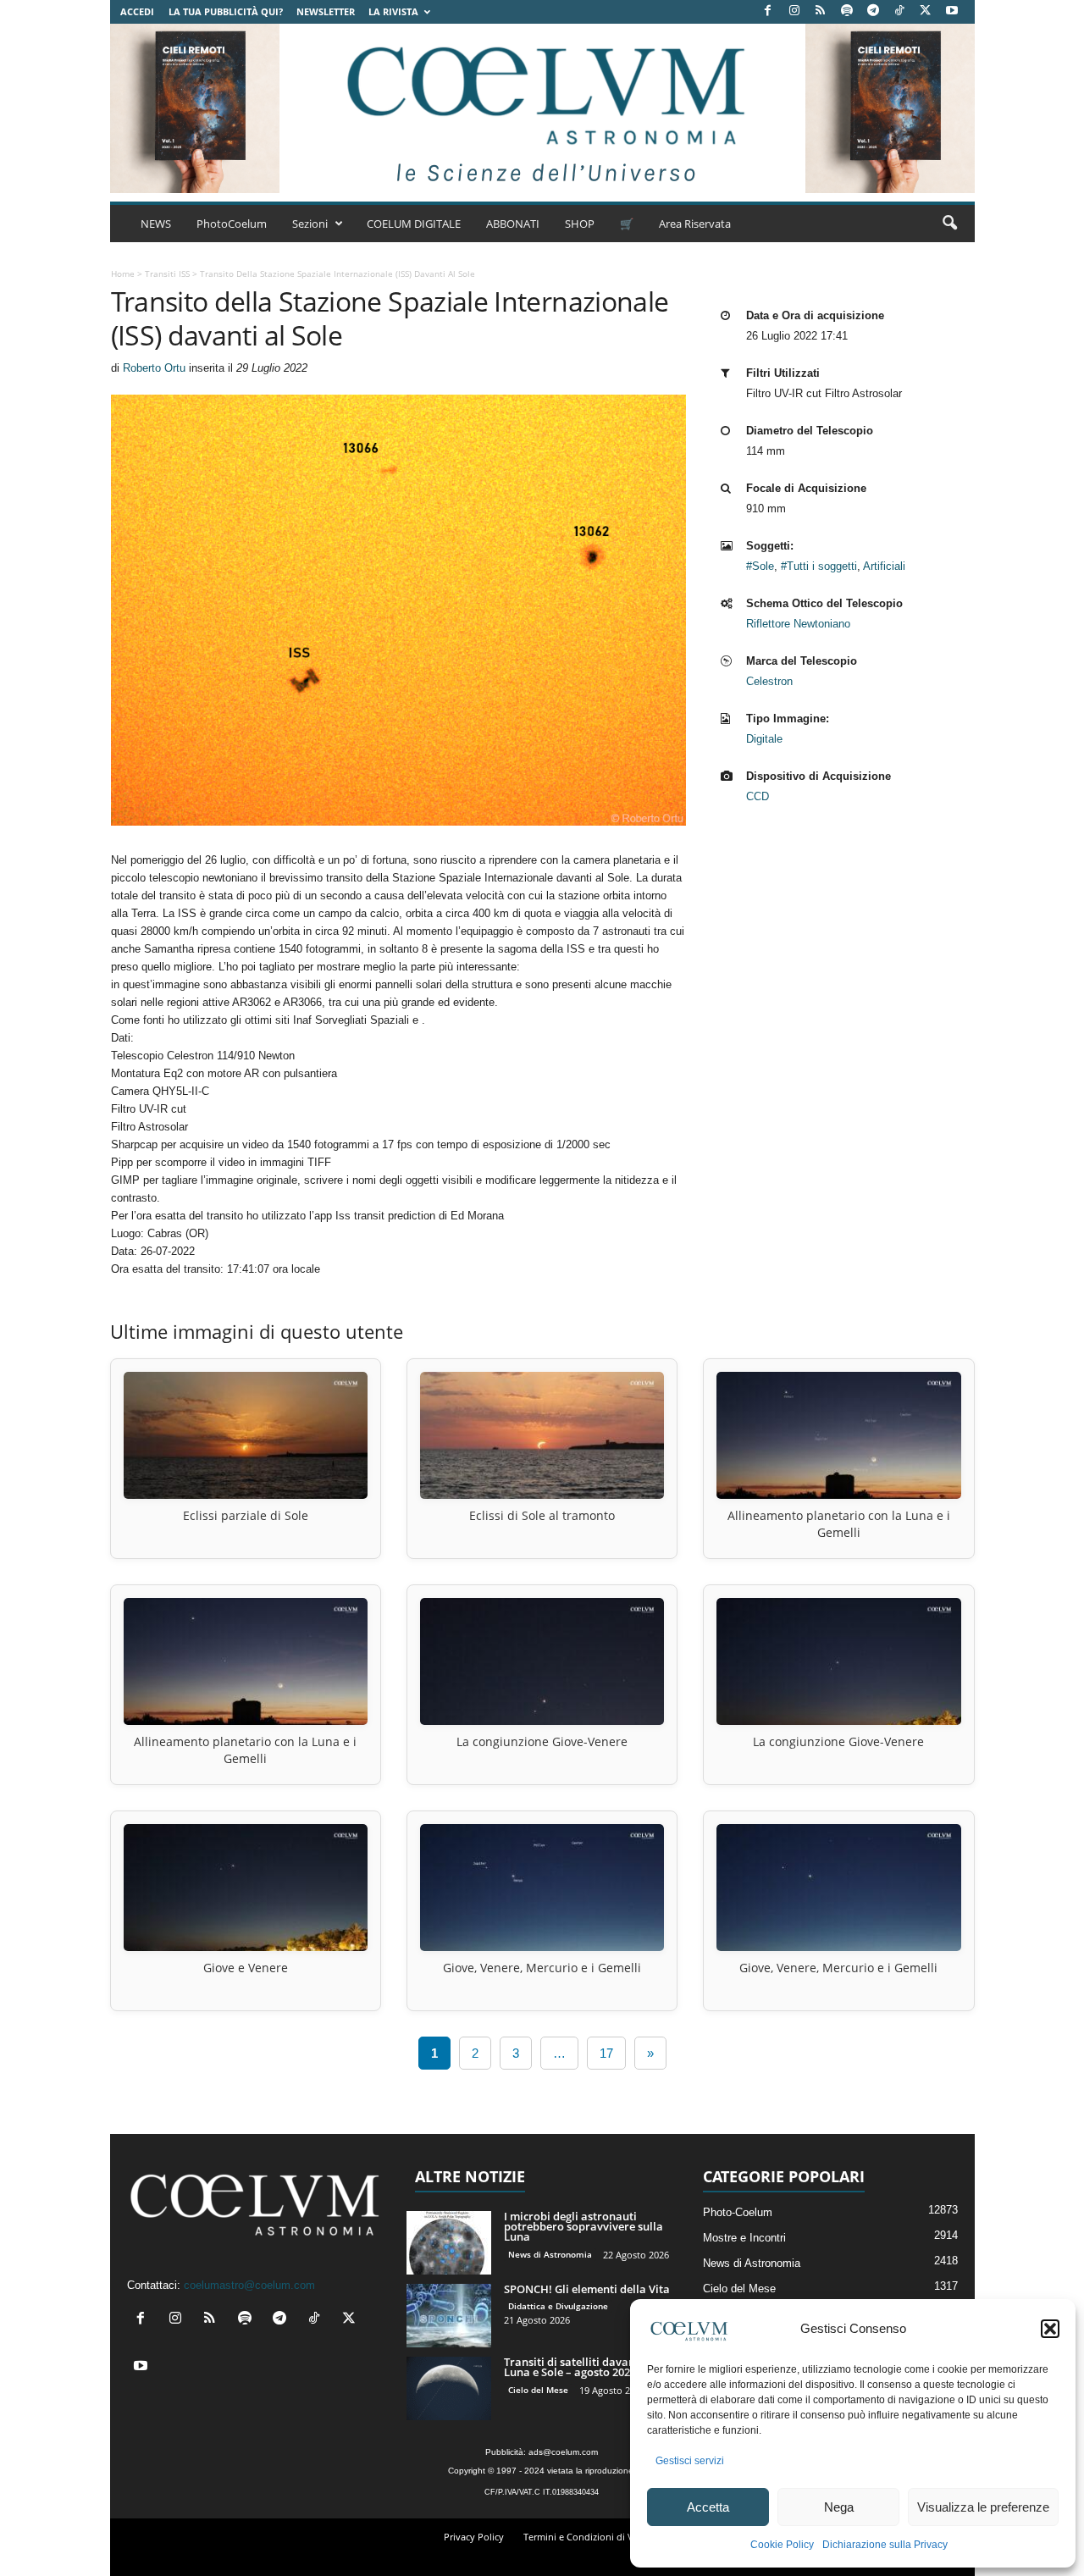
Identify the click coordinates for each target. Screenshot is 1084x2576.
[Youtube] (952, 11)
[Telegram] (873, 11)
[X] (926, 11)
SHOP (580, 224)
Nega (839, 2507)
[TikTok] (899, 11)
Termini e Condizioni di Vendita (592, 2537)
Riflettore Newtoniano (798, 624)
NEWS (156, 224)
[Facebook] (768, 11)
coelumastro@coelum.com (249, 2285)
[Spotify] (847, 11)
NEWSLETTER (326, 11)
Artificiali (884, 566)
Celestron (769, 681)
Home (123, 274)
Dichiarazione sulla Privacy (885, 2545)
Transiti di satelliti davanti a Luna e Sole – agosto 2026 (578, 2367)
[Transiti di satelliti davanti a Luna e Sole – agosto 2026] (449, 2388)
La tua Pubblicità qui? (226, 11)
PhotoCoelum (232, 224)
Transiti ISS (167, 274)
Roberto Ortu (154, 368)
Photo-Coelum (738, 2212)
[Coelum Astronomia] (542, 108)
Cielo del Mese (538, 2390)
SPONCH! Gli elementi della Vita (587, 2289)
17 (606, 2053)
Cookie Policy (782, 2545)
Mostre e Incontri (744, 2238)
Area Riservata (695, 224)
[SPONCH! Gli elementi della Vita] (449, 2316)
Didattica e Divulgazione (558, 2306)
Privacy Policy (474, 2537)
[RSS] (821, 11)
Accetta (708, 2507)
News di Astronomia (550, 2254)
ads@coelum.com (563, 2452)
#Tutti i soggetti (819, 566)
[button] (1050, 2329)
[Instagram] (794, 11)
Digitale (764, 739)
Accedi (137, 11)
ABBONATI (513, 224)
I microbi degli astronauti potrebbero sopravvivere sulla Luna (583, 2226)
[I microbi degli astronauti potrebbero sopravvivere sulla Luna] (449, 2243)
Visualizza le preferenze (983, 2507)
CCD (758, 796)
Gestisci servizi (690, 2461)
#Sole (760, 566)
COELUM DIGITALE (414, 224)
